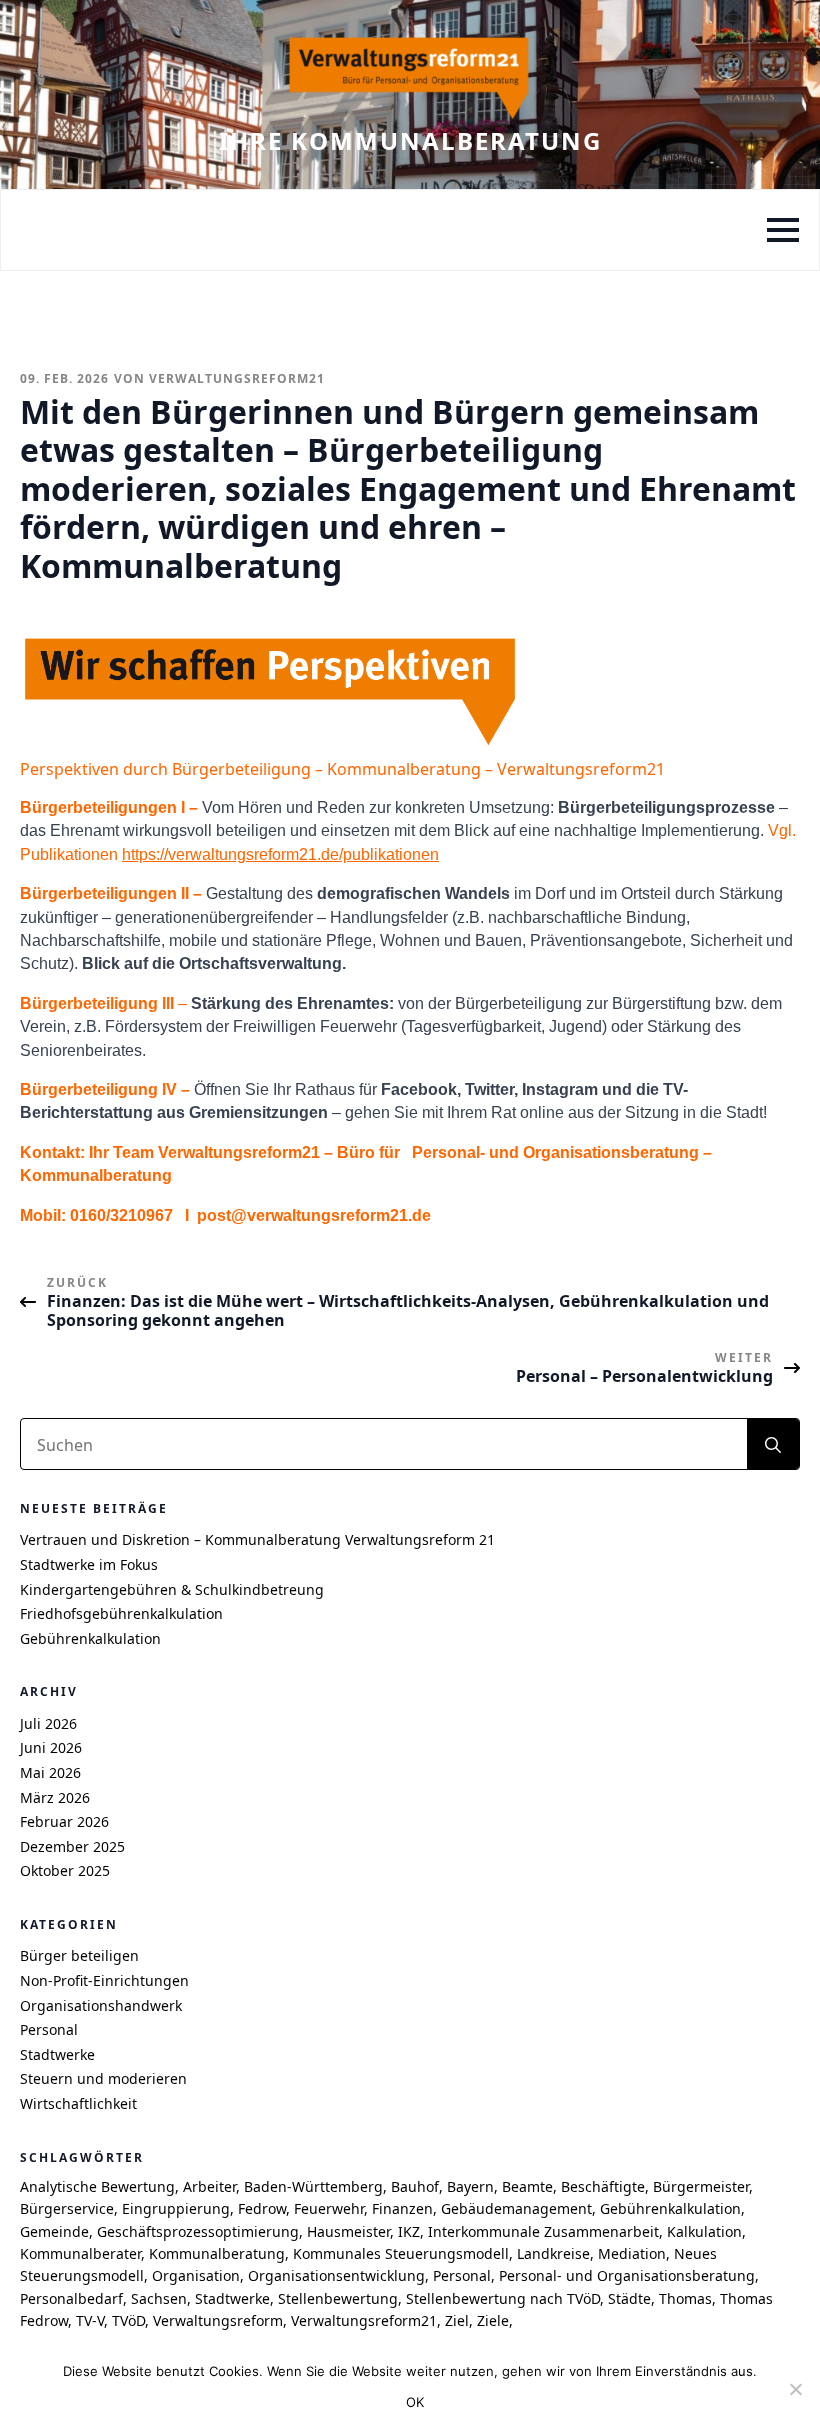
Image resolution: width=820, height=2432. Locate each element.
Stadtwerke (57, 2054)
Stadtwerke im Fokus (89, 1564)
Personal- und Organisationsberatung (627, 2275)
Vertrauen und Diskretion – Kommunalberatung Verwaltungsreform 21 (257, 1539)
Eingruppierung (176, 2208)
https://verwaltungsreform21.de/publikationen (280, 854)
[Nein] (795, 2389)
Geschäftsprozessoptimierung (198, 2231)
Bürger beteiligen (79, 1955)
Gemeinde (54, 2231)
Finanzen (402, 2208)
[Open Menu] (783, 230)
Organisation (196, 2275)
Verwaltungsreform (218, 2320)
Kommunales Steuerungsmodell (401, 2253)
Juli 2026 (48, 1723)
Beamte (527, 2186)
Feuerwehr (329, 2208)
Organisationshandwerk (101, 2005)
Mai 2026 (50, 1772)
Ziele (493, 2320)
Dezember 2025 (72, 1846)
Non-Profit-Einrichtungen (104, 1980)
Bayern (470, 2186)
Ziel (457, 2320)
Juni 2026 (51, 1747)
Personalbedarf (71, 2298)
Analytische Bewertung (97, 2186)
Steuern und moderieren (103, 2078)
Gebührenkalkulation (90, 1638)
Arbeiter (209, 2186)
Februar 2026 (64, 1821)
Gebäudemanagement (516, 2208)
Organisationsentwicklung (336, 2275)
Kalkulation (704, 2231)
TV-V (90, 2320)
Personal (49, 2029)
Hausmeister (348, 2231)
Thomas (685, 2298)
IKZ (409, 2231)
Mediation (632, 2253)
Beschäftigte (603, 2186)
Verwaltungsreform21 (364, 2320)
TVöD (128, 2320)
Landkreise (553, 2253)
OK (415, 2402)
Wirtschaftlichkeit (78, 2103)
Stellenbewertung (338, 2298)
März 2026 (55, 1797)
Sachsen (159, 2298)
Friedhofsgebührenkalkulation (121, 1613)
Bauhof (415, 2186)
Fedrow (262, 2208)
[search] (773, 1445)
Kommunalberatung (217, 2253)
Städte (629, 2298)
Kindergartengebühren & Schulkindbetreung (172, 1589)
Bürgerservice (67, 2208)
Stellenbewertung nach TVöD (503, 2298)
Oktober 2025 (65, 1870)
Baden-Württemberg (313, 2186)
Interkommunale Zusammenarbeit (543, 2231)
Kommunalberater (80, 2253)
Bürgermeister (701, 2186)
